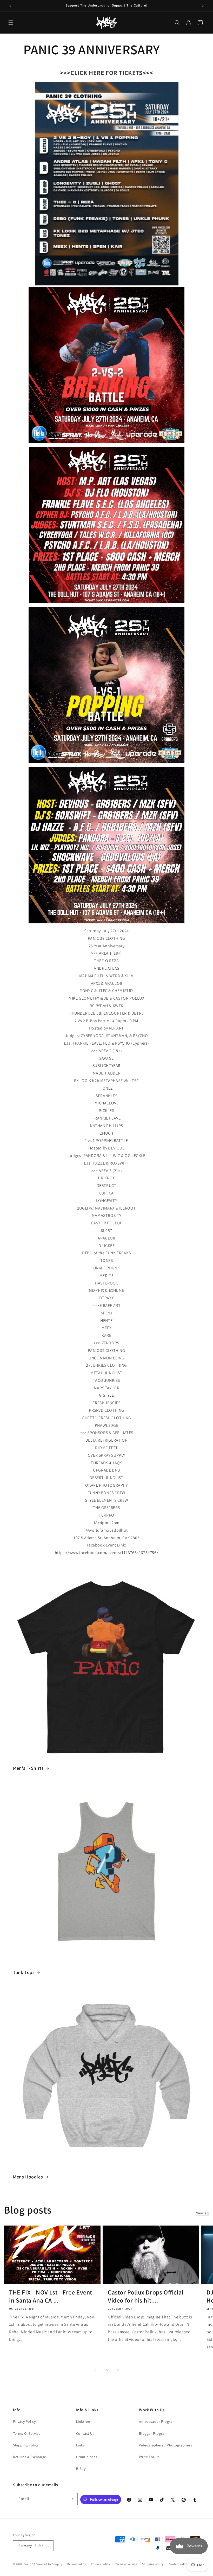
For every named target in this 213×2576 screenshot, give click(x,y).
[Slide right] (118, 2370)
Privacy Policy (24, 2421)
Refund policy (76, 2564)
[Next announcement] (203, 6)
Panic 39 (29, 2564)
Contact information (183, 2564)
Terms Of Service (27, 2433)
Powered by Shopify (49, 2564)
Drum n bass (87, 2457)
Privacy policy (101, 2564)
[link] (106, 1553)
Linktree (83, 2421)
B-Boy (81, 2469)
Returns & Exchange (30, 2457)
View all (203, 2213)
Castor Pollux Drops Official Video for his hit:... (146, 2296)
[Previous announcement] (10, 6)
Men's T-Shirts (28, 1768)
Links (81, 2445)
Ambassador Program (157, 2421)
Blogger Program (153, 2433)
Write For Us (149, 2457)
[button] (11, 23)
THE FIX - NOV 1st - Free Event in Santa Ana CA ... (51, 2296)
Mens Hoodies (28, 2177)
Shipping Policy (26, 2445)
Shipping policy (153, 2564)
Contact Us (85, 2433)
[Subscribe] (72, 2499)
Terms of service (126, 2564)
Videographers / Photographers (165, 2445)
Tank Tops (24, 1972)
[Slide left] (95, 2370)
